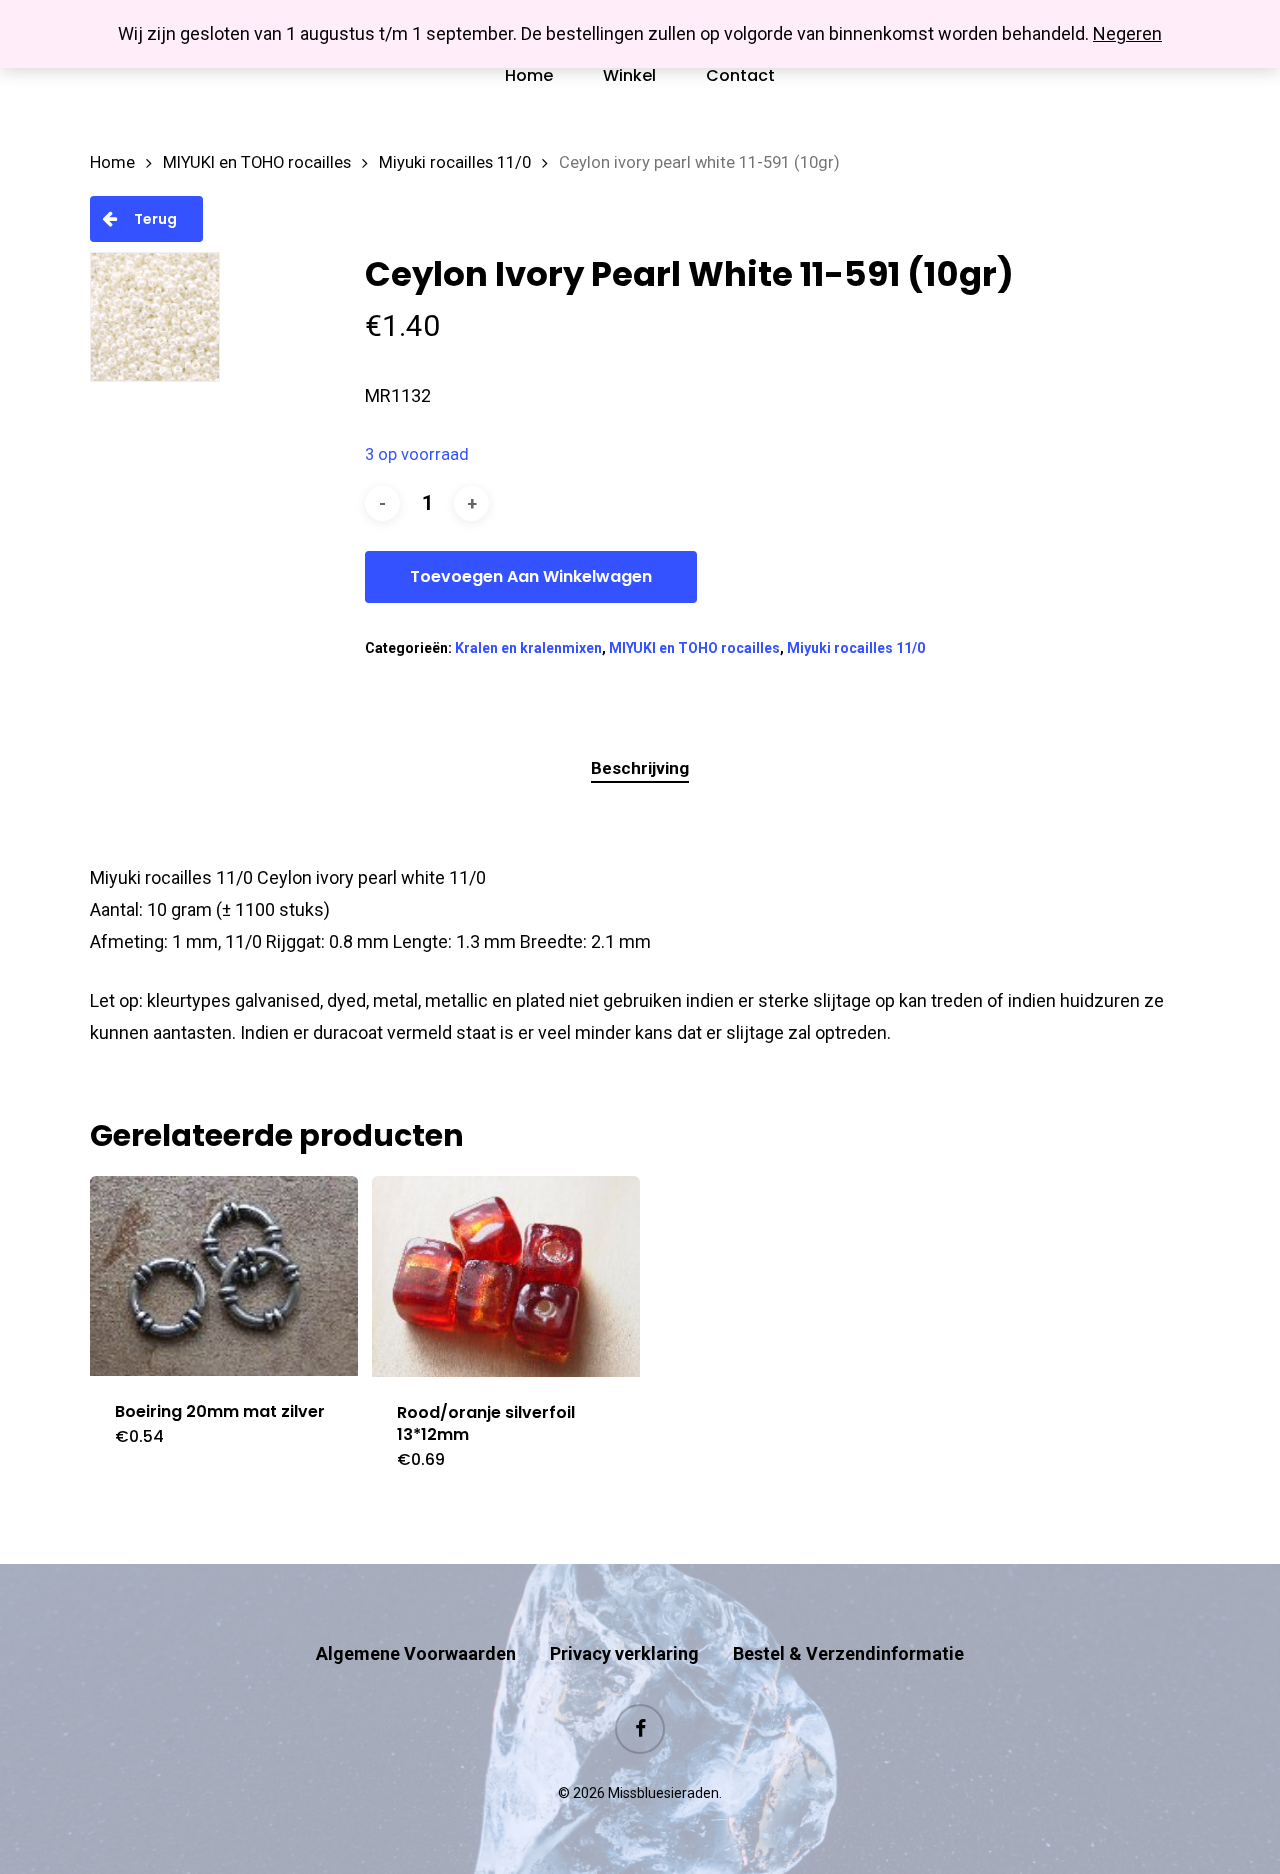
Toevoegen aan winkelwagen (531, 576)
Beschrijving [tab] (640, 768)
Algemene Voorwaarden (416, 1653)
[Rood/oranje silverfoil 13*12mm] (506, 1276)
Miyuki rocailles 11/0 (455, 162)
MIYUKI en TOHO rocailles (257, 162)
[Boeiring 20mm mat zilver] (224, 1276)
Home (112, 162)
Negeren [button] (1127, 33)
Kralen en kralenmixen (528, 648)
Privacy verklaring (624, 1653)
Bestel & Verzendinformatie (848, 1653)
